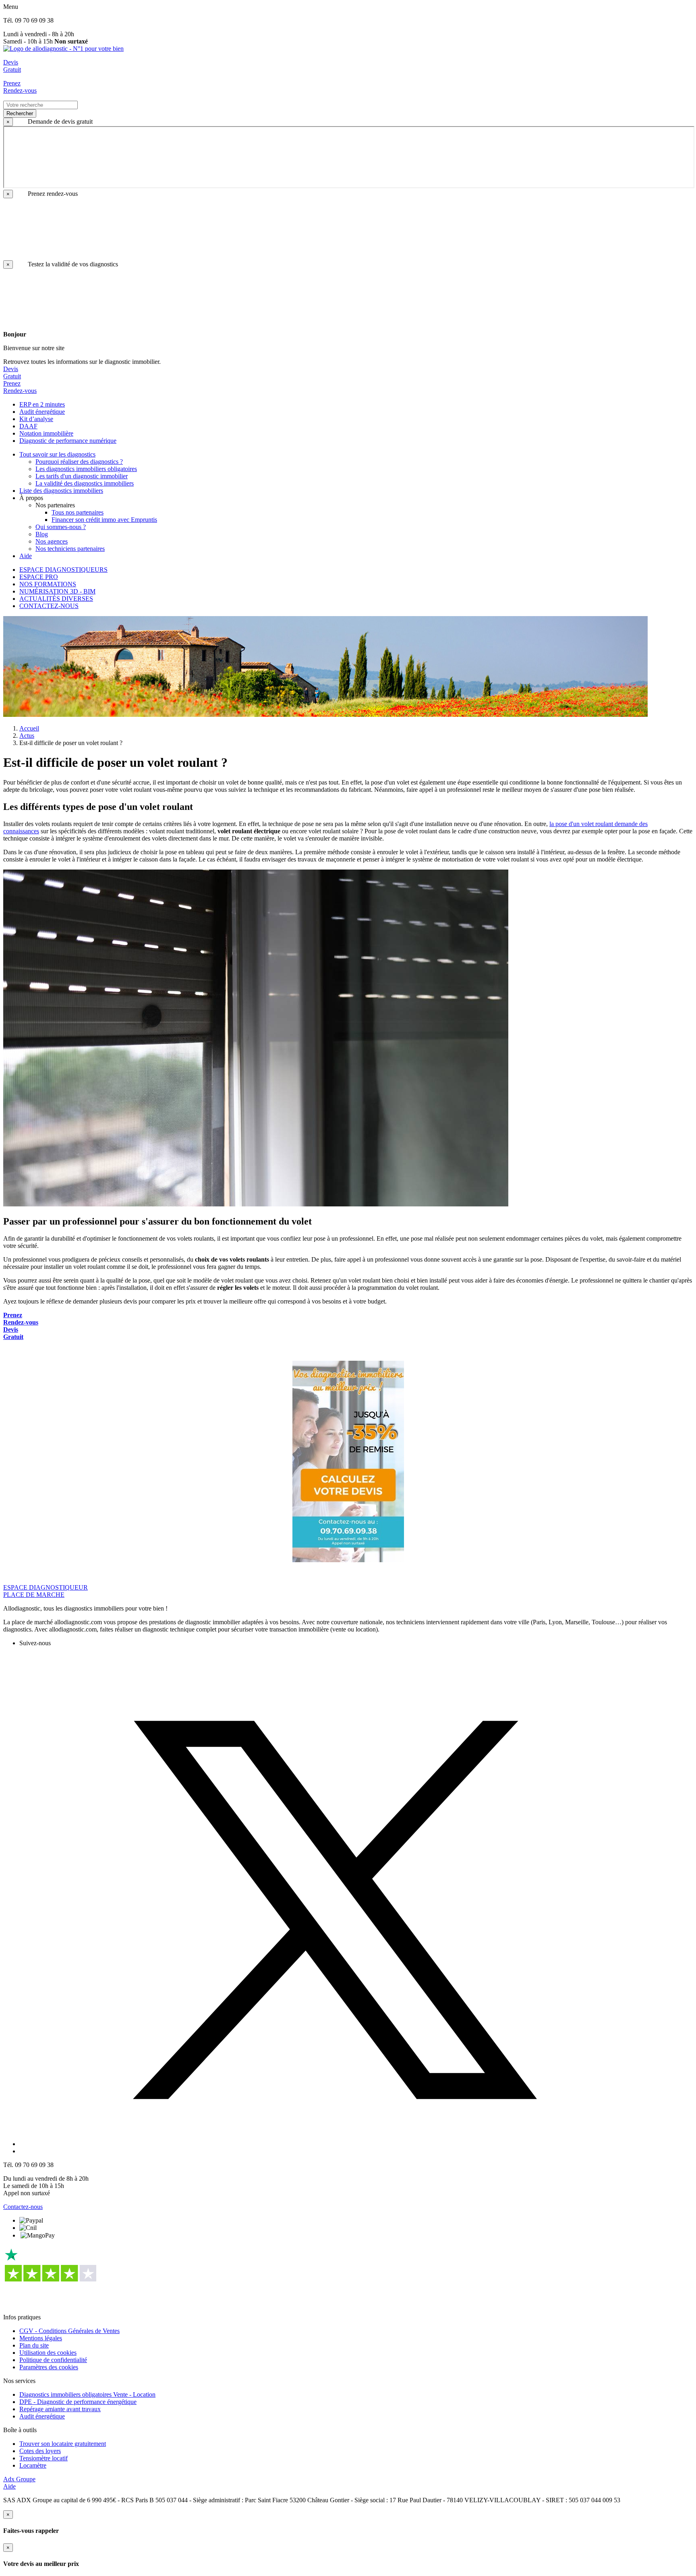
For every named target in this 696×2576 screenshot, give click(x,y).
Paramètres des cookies (49, 2367)
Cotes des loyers (40, 2451)
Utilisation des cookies (48, 2353)
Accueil (29, 728)
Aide (9, 2486)
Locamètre (33, 2465)
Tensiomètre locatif (43, 2458)
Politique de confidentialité (53, 2360)
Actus (27, 736)
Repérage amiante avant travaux (60, 2409)
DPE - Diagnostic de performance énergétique (78, 2402)
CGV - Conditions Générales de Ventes (69, 2331)
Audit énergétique (42, 2416)
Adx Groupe (19, 2479)
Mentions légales (41, 2338)
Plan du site (34, 2345)
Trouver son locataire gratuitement (63, 2444)
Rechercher (20, 113)
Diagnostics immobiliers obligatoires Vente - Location (87, 2394)
